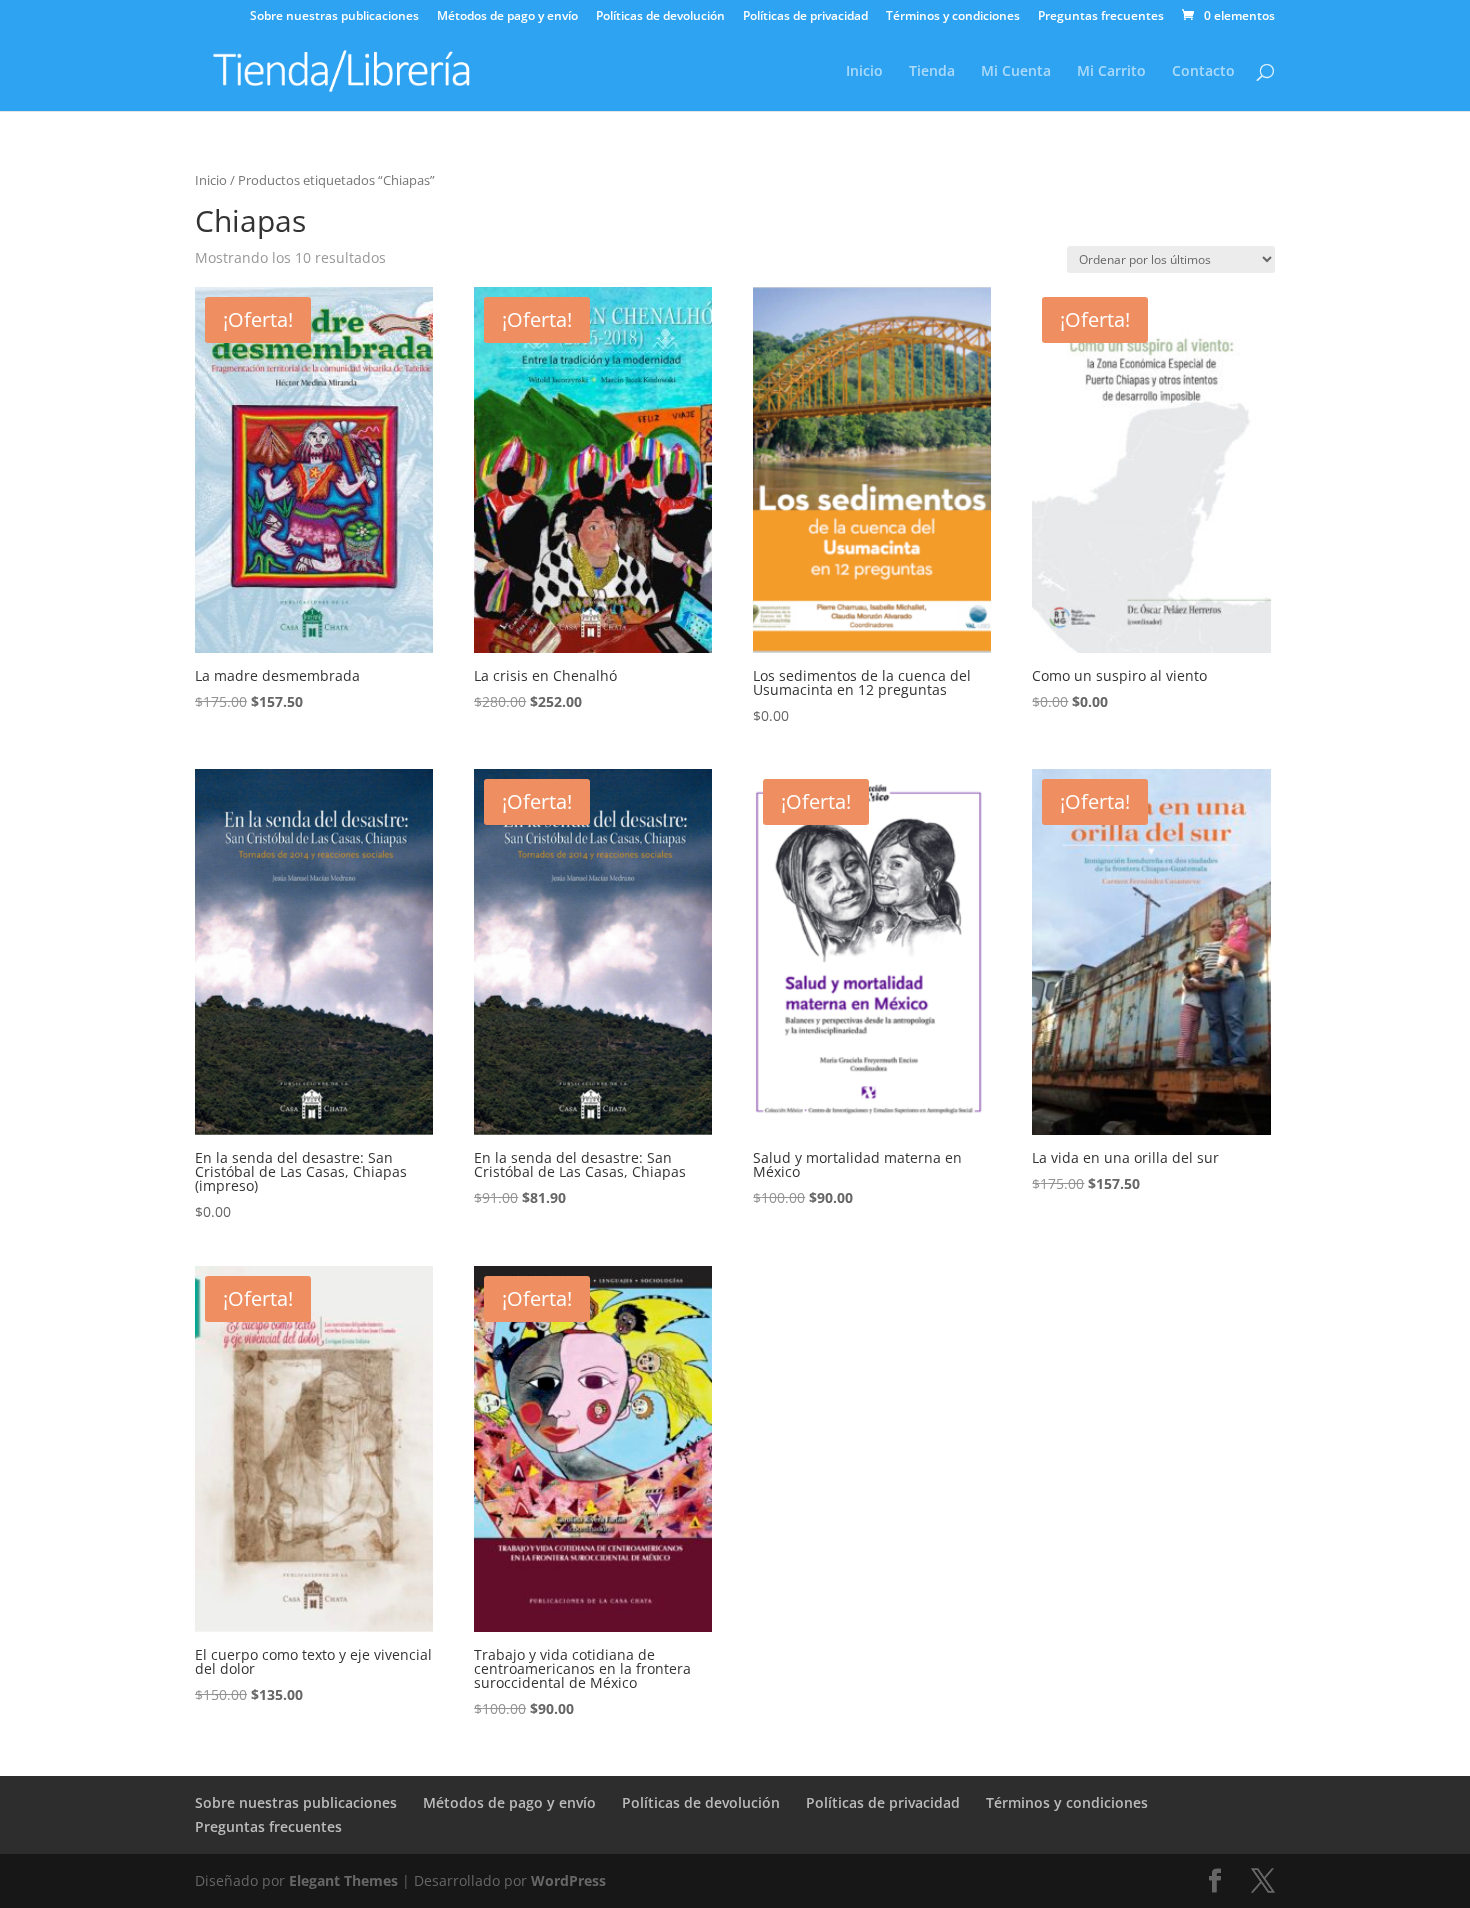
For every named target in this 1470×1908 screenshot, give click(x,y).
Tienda (932, 72)
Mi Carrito (1111, 72)
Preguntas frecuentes (1101, 17)
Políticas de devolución (660, 17)
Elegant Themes (343, 1880)
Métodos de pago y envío (507, 17)
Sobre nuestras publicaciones (334, 17)
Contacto (1203, 72)
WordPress (568, 1880)
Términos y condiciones (953, 17)
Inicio (864, 72)
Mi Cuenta (1016, 72)
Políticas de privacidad (805, 17)
